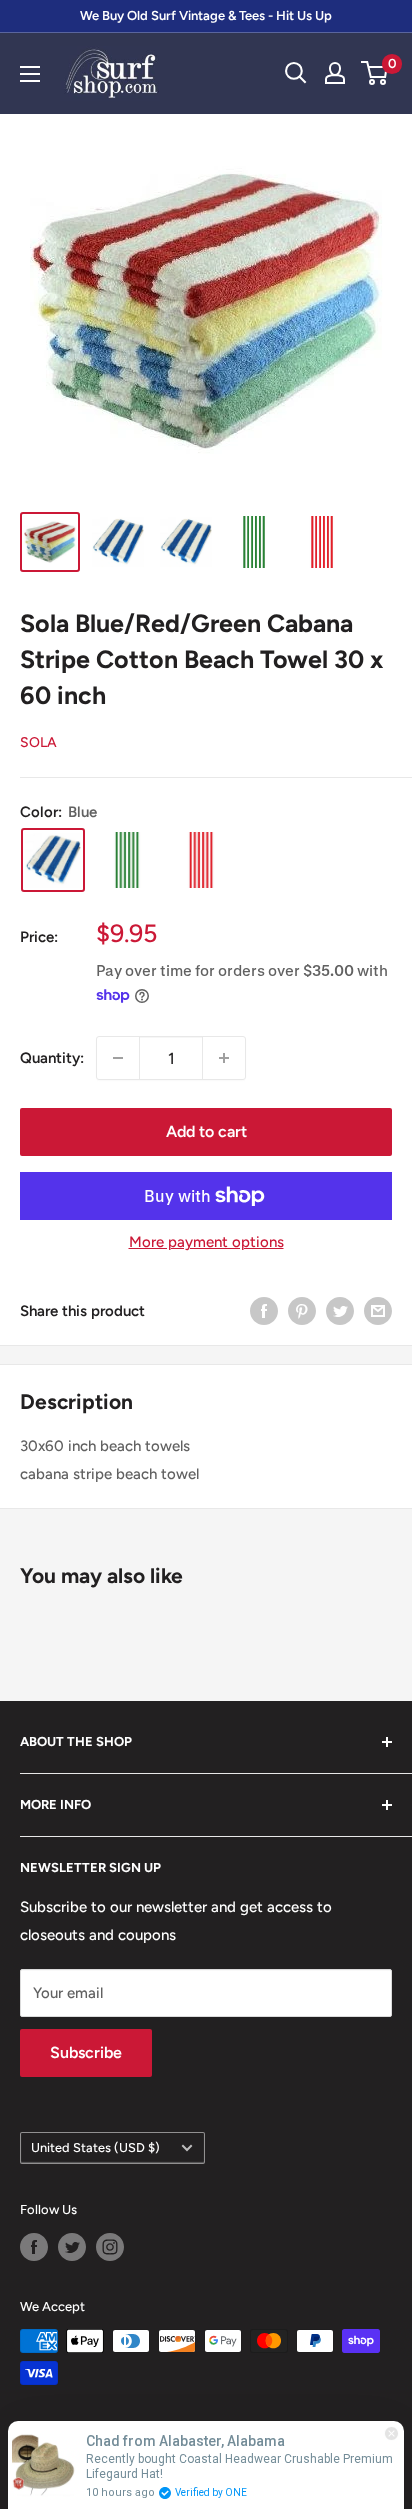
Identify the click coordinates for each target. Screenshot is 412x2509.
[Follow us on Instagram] (110, 2247)
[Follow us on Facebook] (34, 2247)
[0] (375, 73)
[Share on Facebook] (264, 1310)
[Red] (201, 860)
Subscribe (86, 2052)
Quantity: (52, 1058)
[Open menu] (30, 74)
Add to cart (206, 1131)
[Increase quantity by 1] (224, 1058)
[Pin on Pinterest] (302, 1310)
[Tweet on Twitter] (340, 1310)
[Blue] (53, 860)
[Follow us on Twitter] (72, 2247)
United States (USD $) (95, 2147)
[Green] (127, 860)
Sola (38, 742)
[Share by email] (378, 1310)
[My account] (335, 73)
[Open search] (296, 73)
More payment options (206, 1242)
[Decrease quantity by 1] (118, 1058)
